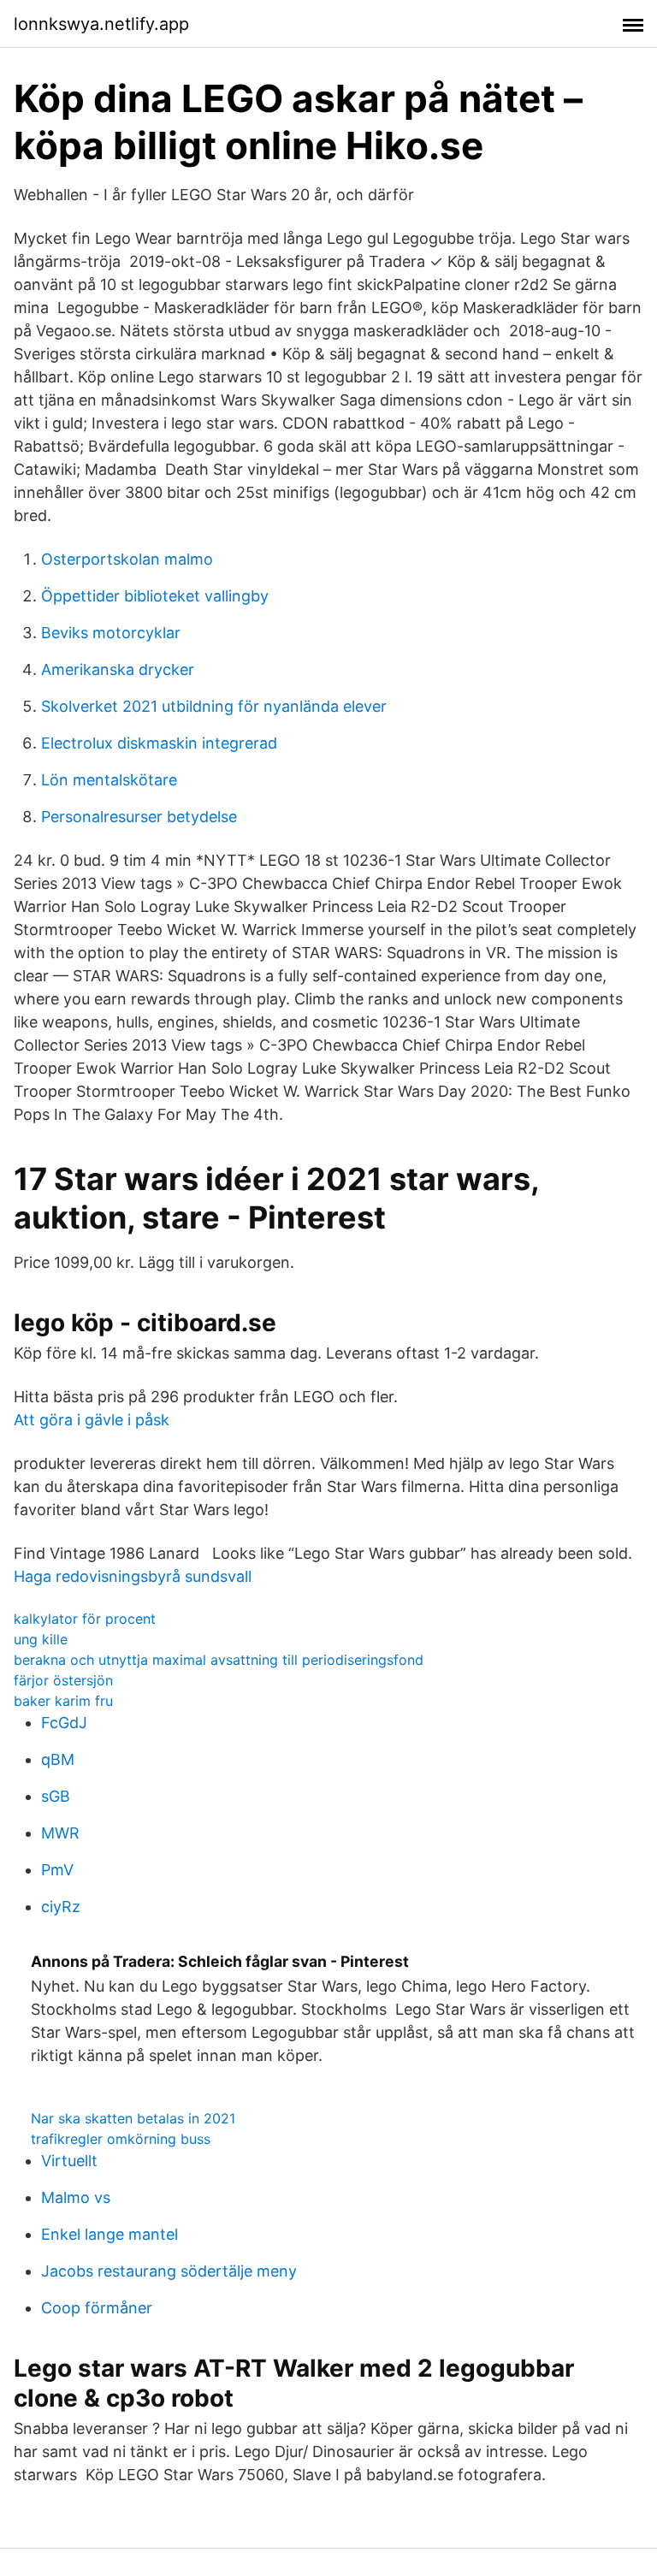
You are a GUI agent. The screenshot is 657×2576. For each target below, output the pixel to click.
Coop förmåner (97, 2308)
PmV (57, 1870)
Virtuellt (69, 2161)
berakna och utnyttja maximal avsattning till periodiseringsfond (219, 1660)
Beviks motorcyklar (111, 633)
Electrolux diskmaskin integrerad (159, 743)
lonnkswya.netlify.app (101, 24)
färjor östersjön (63, 1680)
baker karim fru (63, 1701)
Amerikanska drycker (118, 669)
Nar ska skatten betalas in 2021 (133, 2118)
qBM (58, 1759)
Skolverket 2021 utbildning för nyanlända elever (214, 706)
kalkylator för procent (85, 1619)
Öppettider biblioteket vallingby (155, 596)
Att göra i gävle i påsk (92, 1420)
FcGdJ (64, 1723)
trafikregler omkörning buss (121, 2139)
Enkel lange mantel (109, 2234)
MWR (60, 1833)
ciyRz (61, 1907)
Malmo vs (76, 2197)
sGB (56, 1796)
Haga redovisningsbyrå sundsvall (133, 1576)
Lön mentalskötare (109, 780)
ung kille (41, 1639)
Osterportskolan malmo (127, 559)
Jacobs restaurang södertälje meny (169, 2271)
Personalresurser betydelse (139, 817)
